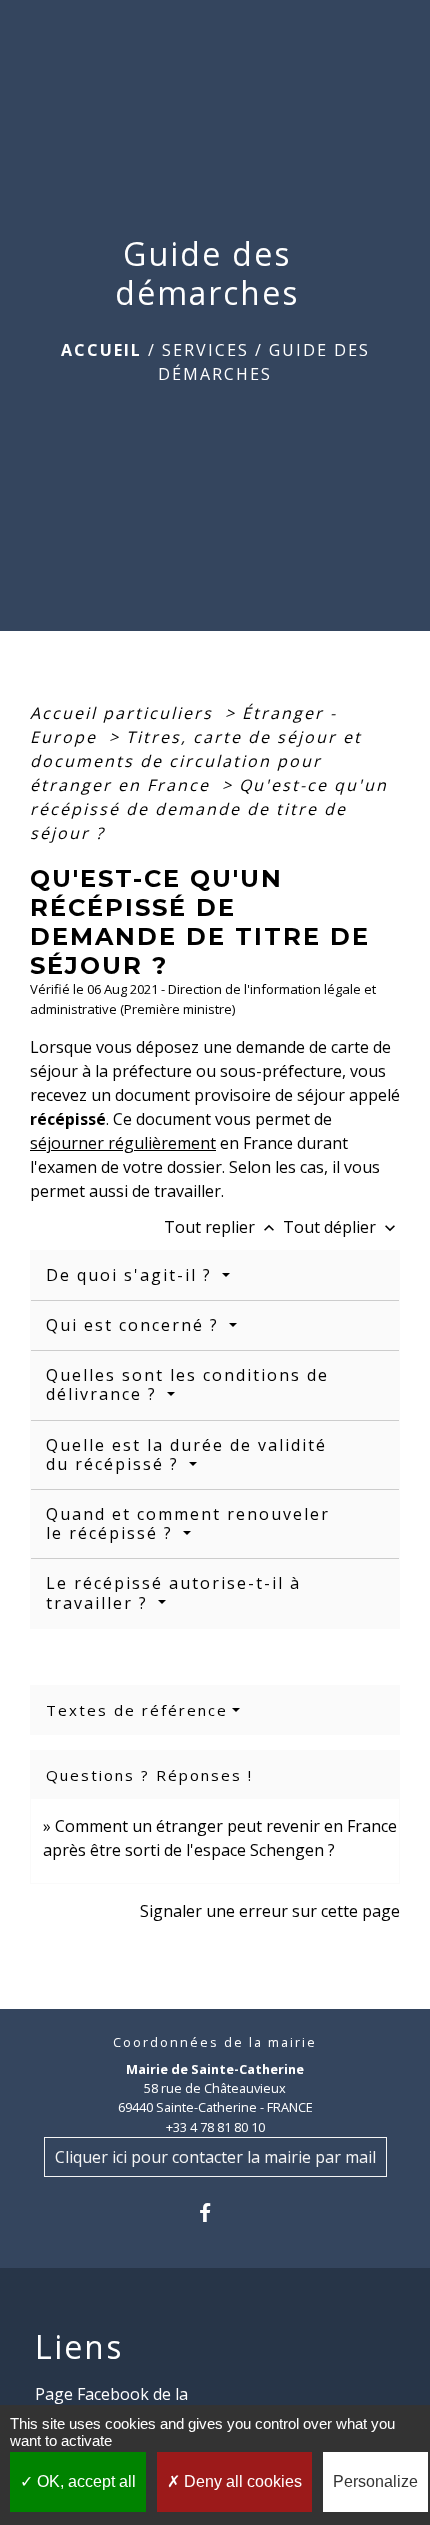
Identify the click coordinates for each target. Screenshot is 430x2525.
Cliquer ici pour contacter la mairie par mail (215, 2157)
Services (205, 350)
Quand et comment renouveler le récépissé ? (188, 1523)
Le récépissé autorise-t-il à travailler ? (173, 1592)
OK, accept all (84, 2481)
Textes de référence (137, 1710)
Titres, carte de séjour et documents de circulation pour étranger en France (196, 761)
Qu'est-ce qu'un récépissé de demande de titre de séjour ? (209, 809)
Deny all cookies (241, 2481)
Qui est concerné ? (135, 1325)
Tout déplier (341, 1227)
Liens (79, 2347)
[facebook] (214, 2212)
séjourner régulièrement (123, 1143)
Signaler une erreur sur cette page (270, 1911)
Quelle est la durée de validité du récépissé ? (186, 1454)
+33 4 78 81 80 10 (215, 2127)
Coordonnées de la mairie (215, 2042)
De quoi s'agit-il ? (132, 1275)
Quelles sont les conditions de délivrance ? (187, 1384)
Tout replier (221, 1227)
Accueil (101, 350)
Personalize (375, 2481)
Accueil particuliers (124, 713)
